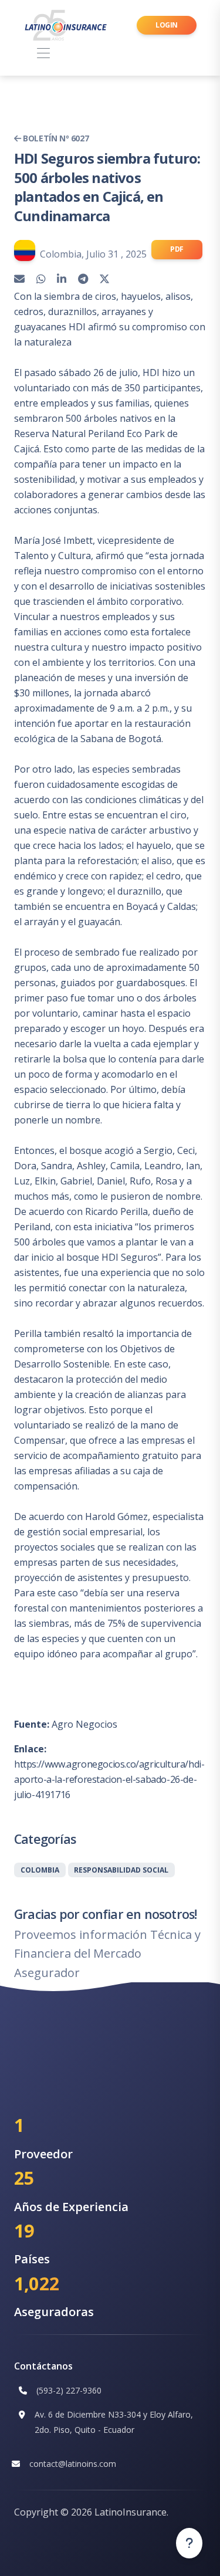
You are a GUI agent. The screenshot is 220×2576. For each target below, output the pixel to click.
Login (167, 25)
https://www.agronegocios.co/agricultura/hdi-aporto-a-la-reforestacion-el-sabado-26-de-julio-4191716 (109, 1779)
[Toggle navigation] (43, 54)
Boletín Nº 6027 (55, 138)
